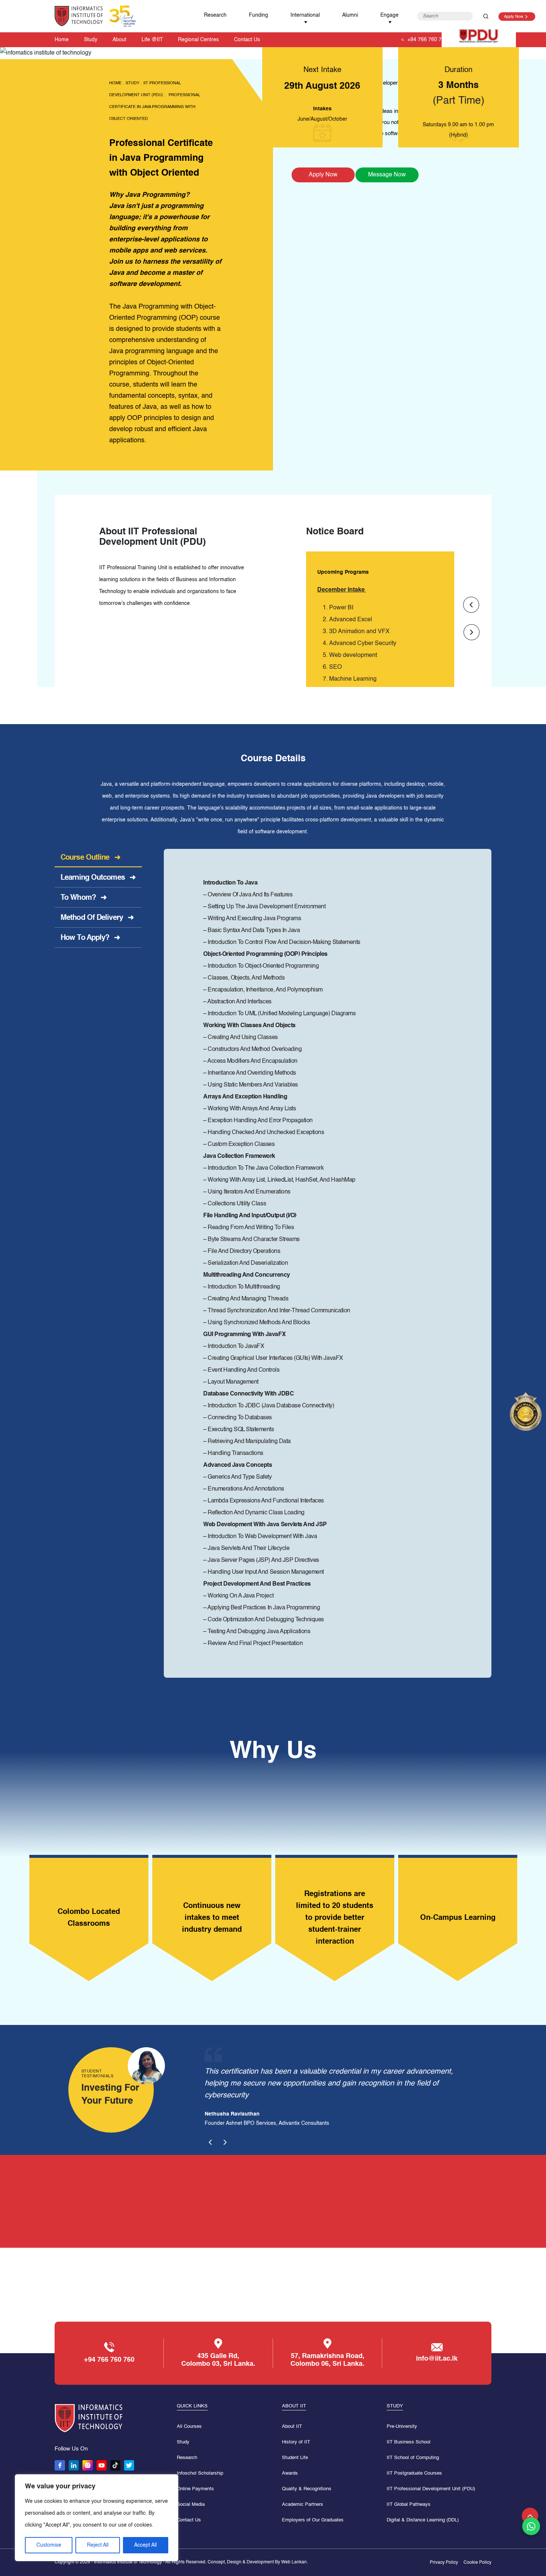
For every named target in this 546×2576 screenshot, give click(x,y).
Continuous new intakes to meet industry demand (89, 1918)
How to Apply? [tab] (90, 938)
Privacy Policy (444, 2563)
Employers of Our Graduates (313, 2520)
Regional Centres (198, 40)
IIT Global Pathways (409, 2505)
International (305, 15)
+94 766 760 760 (428, 40)
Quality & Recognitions (307, 2489)
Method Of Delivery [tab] (97, 918)
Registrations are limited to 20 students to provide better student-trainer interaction (212, 1918)
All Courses (189, 2427)
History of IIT (296, 2442)
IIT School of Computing (413, 2458)
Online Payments (195, 2489)
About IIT (292, 2427)
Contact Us (247, 40)
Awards (290, 2473)
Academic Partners (303, 2505)
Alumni (350, 15)
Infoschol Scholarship (200, 2473)
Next (472, 632)
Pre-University (402, 2427)
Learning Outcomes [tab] (98, 878)
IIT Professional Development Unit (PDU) (431, 2489)
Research (215, 15)
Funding (259, 15)
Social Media (191, 2505)
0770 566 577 (374, 2202)
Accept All (145, 2545)
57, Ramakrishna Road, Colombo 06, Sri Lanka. (327, 2360)
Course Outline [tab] (90, 858)
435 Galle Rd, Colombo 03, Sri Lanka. (218, 2360)
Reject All (98, 2545)
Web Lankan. (295, 2562)
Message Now (387, 175)
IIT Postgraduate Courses (414, 2473)
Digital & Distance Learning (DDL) (423, 2520)
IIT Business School (409, 2442)
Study (91, 40)
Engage (389, 15)
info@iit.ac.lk (437, 2359)
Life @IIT (152, 40)
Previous (471, 605)
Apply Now (514, 17)
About (119, 40)
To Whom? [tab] (84, 898)
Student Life (295, 2458)
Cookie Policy (477, 2563)
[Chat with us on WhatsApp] (531, 2526)
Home (62, 40)
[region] (97, 2518)
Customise (49, 2545)
